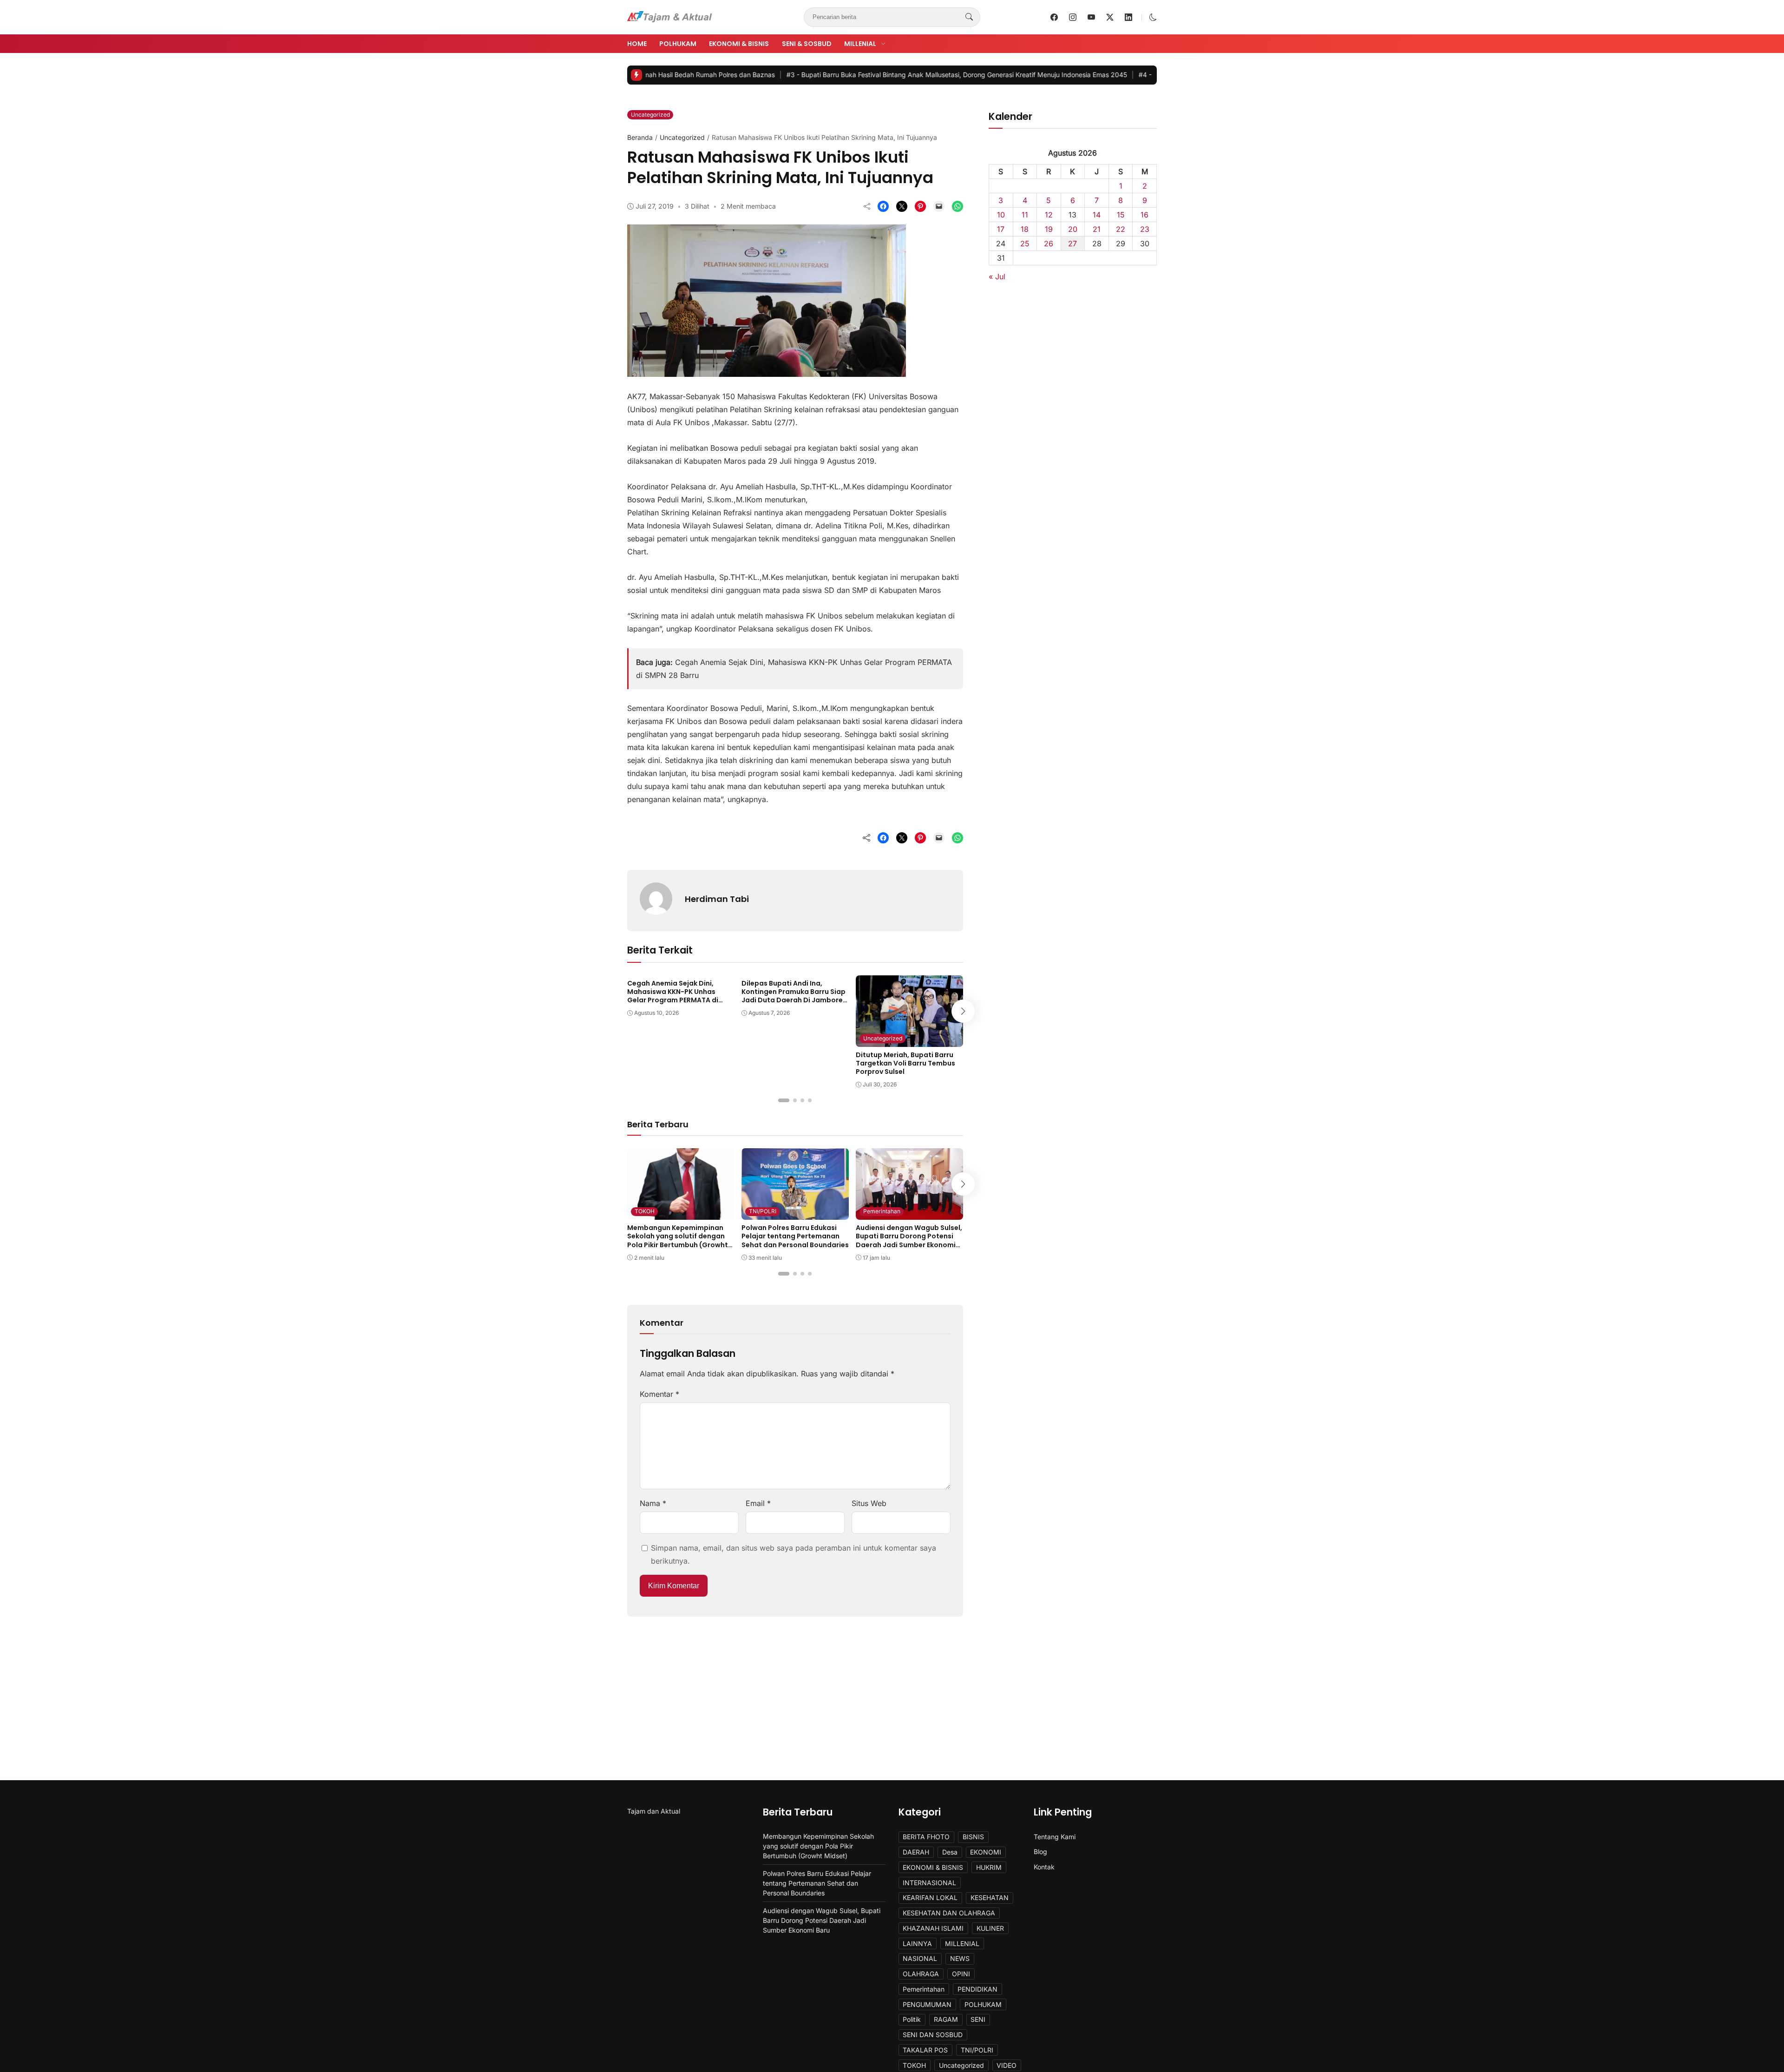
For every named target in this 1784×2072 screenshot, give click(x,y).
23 (1145, 229)
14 (1097, 215)
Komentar (659, 1394)
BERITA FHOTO (926, 1837)
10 (1001, 215)
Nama (653, 1503)
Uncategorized (650, 115)
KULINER (990, 1928)
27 (1072, 243)
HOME (637, 44)
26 (1049, 243)
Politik (912, 2019)
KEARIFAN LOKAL (930, 1898)
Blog (1040, 1852)
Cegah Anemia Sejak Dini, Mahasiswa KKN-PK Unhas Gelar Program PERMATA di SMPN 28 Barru (673, 996)
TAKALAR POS (925, 2050)
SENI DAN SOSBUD (933, 2035)
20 (1073, 229)
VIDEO (1007, 2065)
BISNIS (973, 1837)
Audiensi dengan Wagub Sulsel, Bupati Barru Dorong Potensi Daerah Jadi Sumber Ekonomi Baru (909, 1240)
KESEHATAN (990, 1898)
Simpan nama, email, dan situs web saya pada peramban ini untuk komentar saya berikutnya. (794, 1554)
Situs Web (869, 1503)
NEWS (960, 1958)
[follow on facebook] (1054, 17)
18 (1025, 229)
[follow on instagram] (1073, 17)
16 (1145, 215)
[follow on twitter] (1110, 17)
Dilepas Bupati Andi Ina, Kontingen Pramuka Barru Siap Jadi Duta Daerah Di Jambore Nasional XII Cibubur (794, 996)
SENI (978, 2019)
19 (1049, 229)
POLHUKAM (678, 44)
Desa (950, 1852)
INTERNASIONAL (929, 1883)
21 (1097, 229)
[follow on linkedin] (1128, 17)
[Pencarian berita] (969, 17)
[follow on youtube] (1091, 17)
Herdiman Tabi (717, 899)
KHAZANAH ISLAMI (933, 1928)
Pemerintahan (882, 1211)
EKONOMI (986, 1852)
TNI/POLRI (763, 1211)
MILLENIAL (860, 44)
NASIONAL (920, 1958)
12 (1049, 215)
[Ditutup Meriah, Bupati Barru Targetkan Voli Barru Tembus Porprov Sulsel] (909, 1040)
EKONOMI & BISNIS (739, 44)
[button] (1153, 17)
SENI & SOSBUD (807, 44)
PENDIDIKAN (977, 1989)
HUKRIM (989, 1867)
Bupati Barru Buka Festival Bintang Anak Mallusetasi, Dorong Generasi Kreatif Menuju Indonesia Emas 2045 (845, 75)
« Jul (997, 276)
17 (1001, 229)
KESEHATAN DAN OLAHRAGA (949, 1913)
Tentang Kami (1055, 1837)
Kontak (1044, 1867)
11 (1025, 215)
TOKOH (645, 1211)
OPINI (961, 1974)
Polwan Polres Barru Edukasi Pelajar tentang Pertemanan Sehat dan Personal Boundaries (795, 1236)
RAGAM (946, 2019)
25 (1025, 243)
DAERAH (916, 1852)
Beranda (640, 137)
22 (1121, 229)
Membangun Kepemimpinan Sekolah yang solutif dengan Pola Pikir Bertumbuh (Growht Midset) (678, 1240)
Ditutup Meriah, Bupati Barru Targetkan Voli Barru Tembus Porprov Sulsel (905, 1063)
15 (1121, 215)
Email (758, 1503)
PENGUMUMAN (927, 2004)
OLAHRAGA (921, 1974)
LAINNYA (917, 1944)
